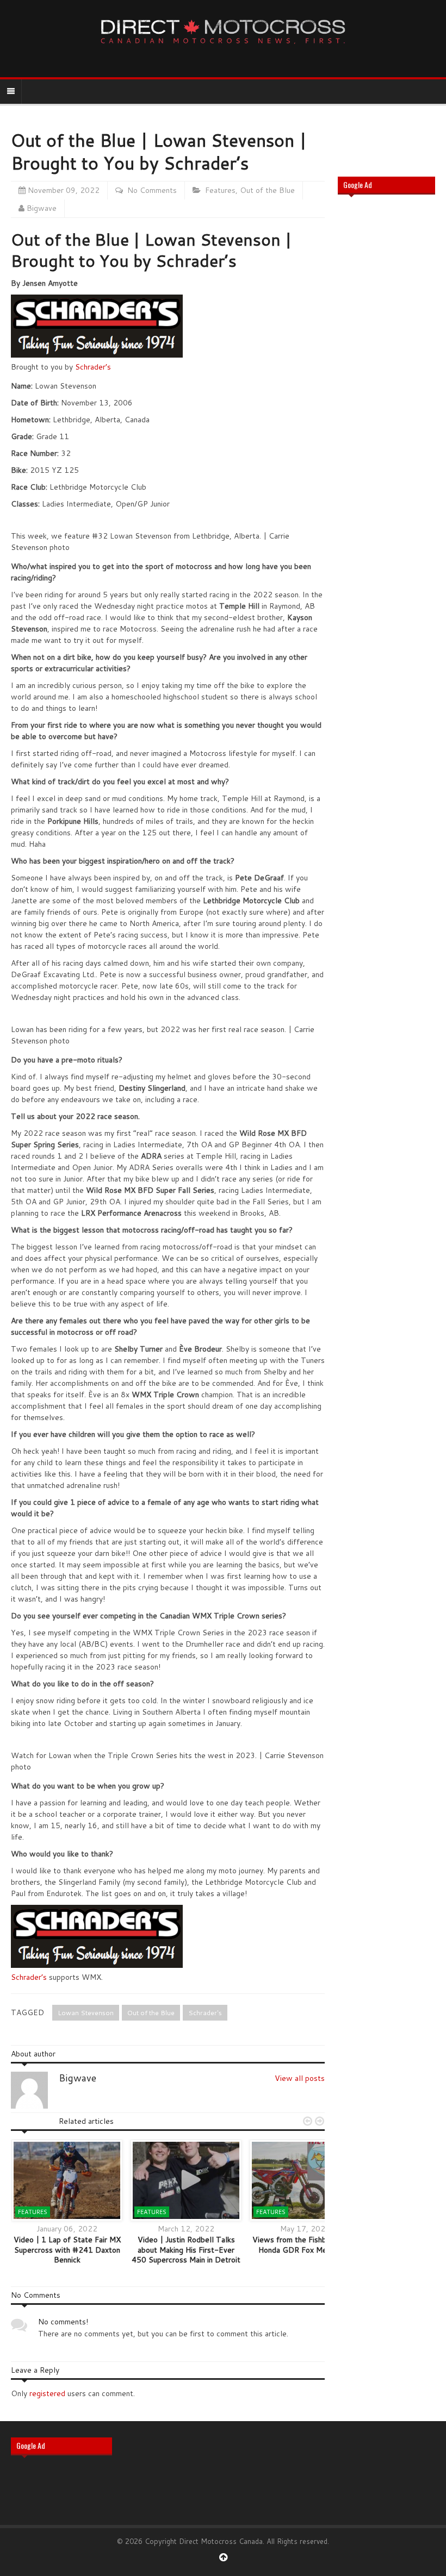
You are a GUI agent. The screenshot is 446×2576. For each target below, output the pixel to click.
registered (48, 2393)
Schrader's (205, 2013)
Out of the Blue (267, 190)
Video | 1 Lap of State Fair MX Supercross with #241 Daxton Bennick (67, 2249)
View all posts (300, 2078)
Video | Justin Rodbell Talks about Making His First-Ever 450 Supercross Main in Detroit (186, 2249)
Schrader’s (93, 367)
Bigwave (42, 208)
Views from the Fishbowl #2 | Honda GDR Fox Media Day (305, 2244)
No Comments (152, 190)
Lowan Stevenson (86, 2013)
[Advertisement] (386, 377)
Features (220, 190)
